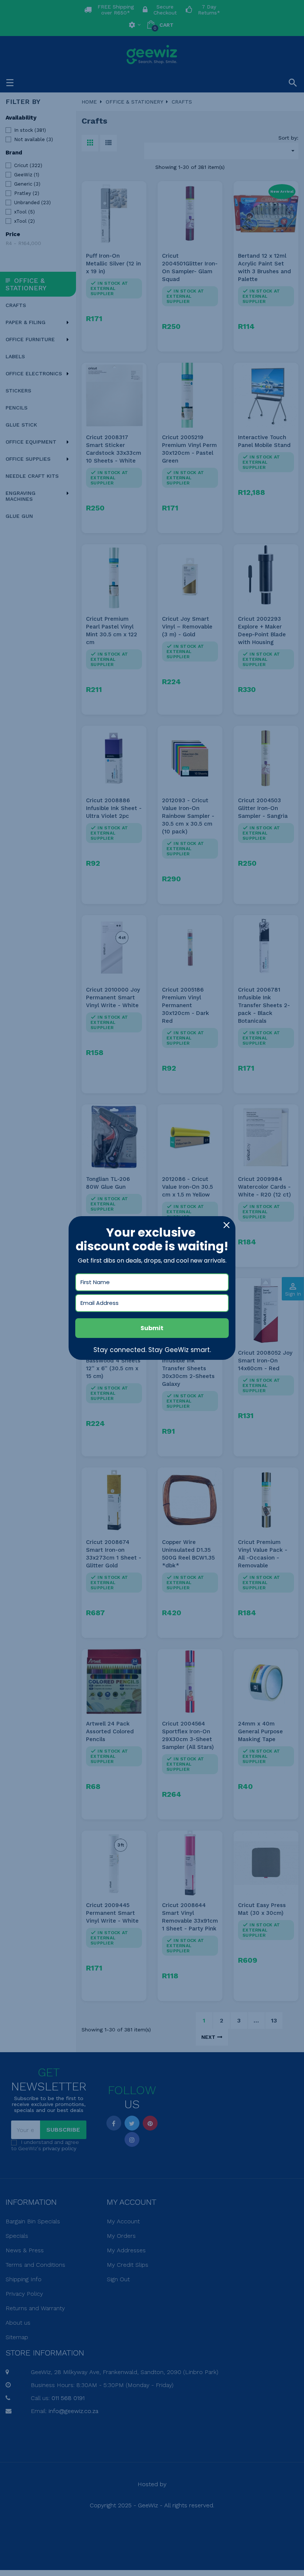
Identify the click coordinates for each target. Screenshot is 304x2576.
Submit (152, 1328)
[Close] (227, 1225)
